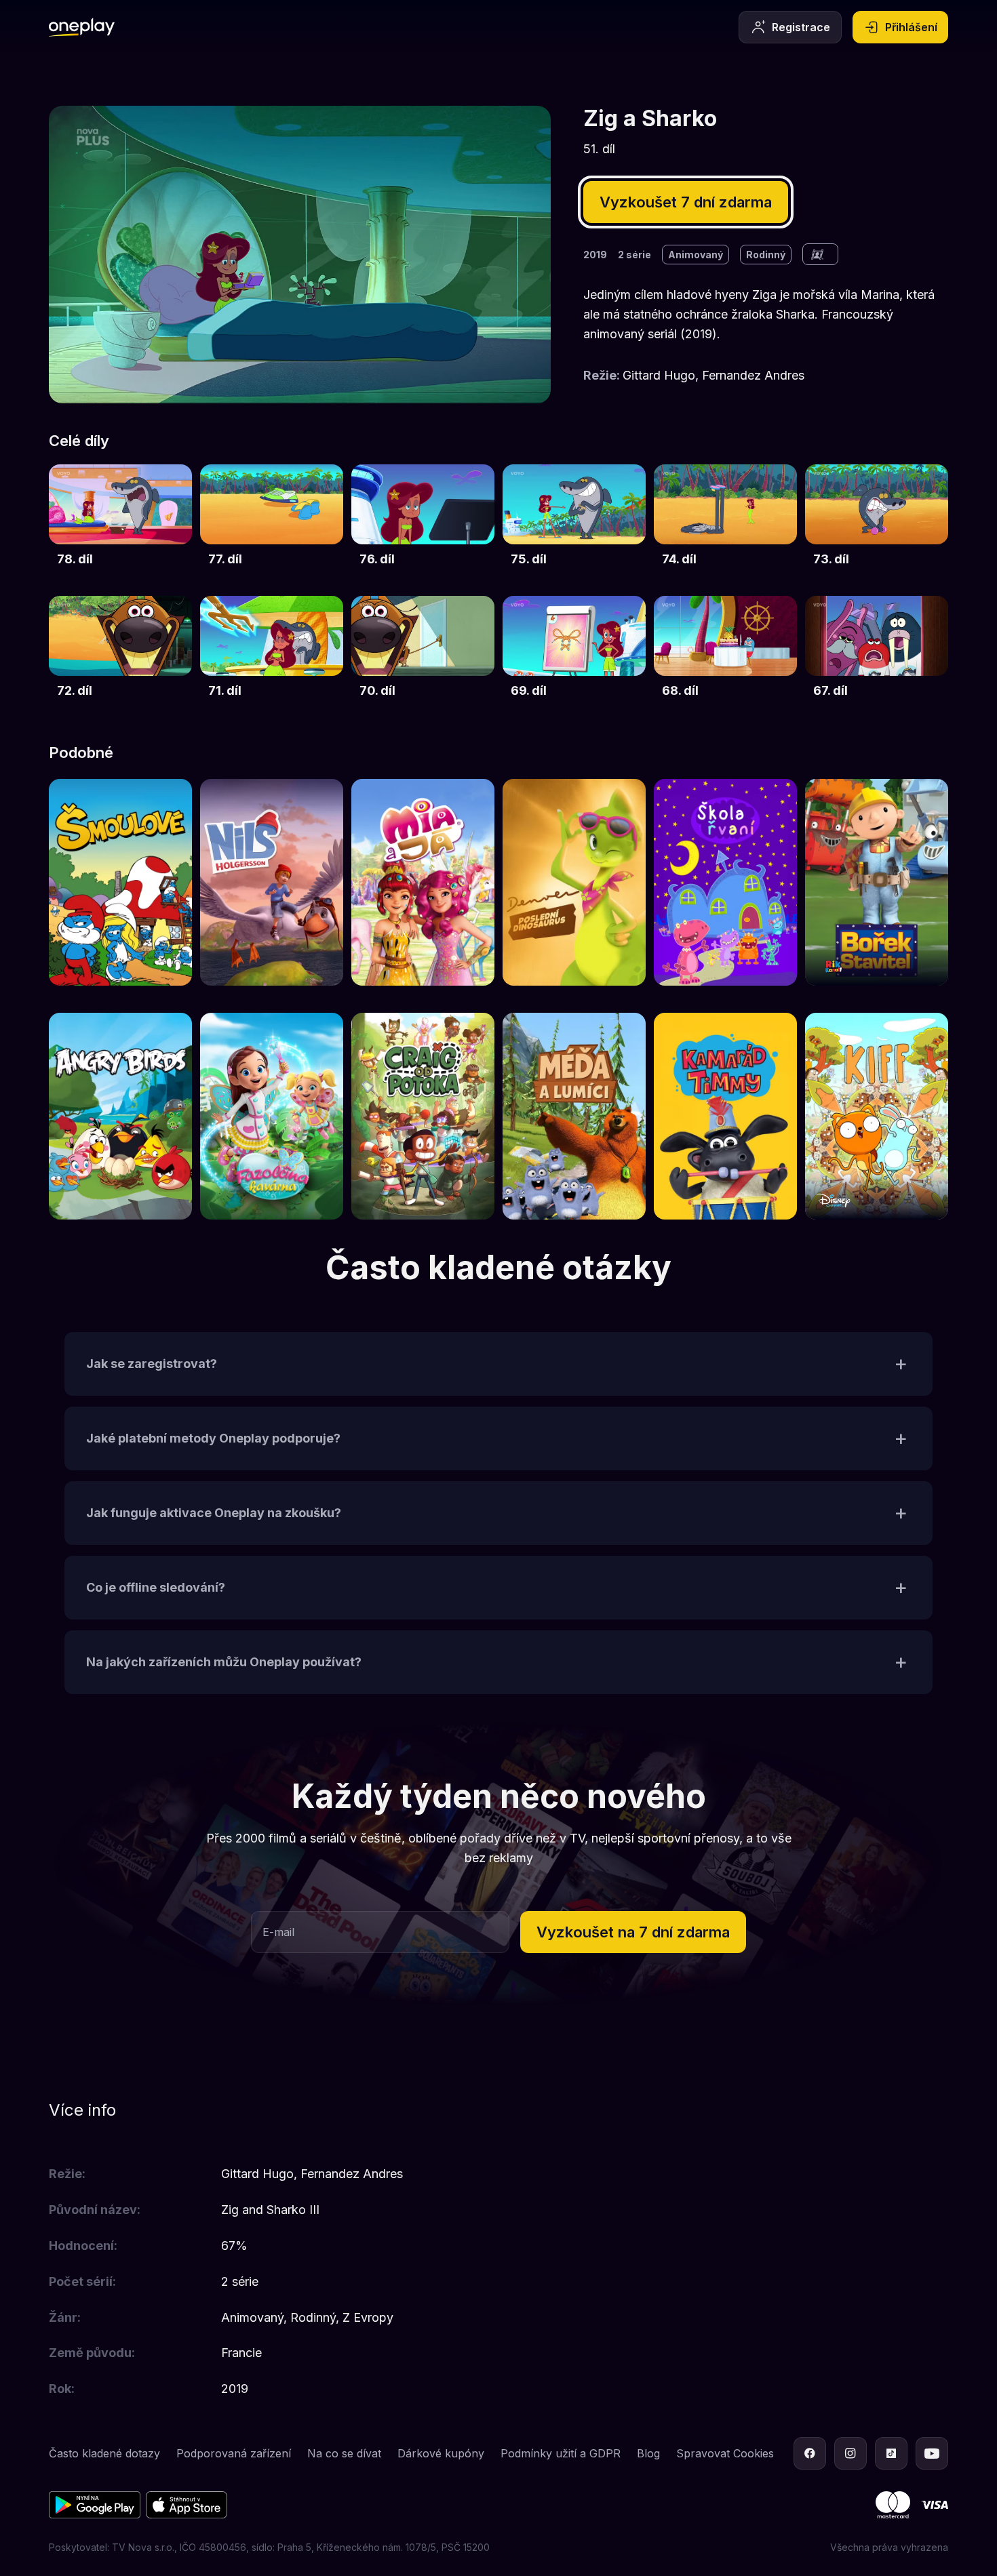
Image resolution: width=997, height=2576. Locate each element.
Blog (648, 2453)
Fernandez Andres (753, 375)
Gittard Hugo (659, 375)
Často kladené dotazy (104, 2453)
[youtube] (932, 2453)
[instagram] (851, 2453)
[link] (120, 524)
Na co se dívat (344, 2453)
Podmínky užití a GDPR (561, 2453)
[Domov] (82, 27)
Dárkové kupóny (441, 2453)
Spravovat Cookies (725, 2453)
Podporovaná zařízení (234, 2453)
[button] (498, 1364)
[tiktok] (891, 2453)
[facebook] (810, 2453)
